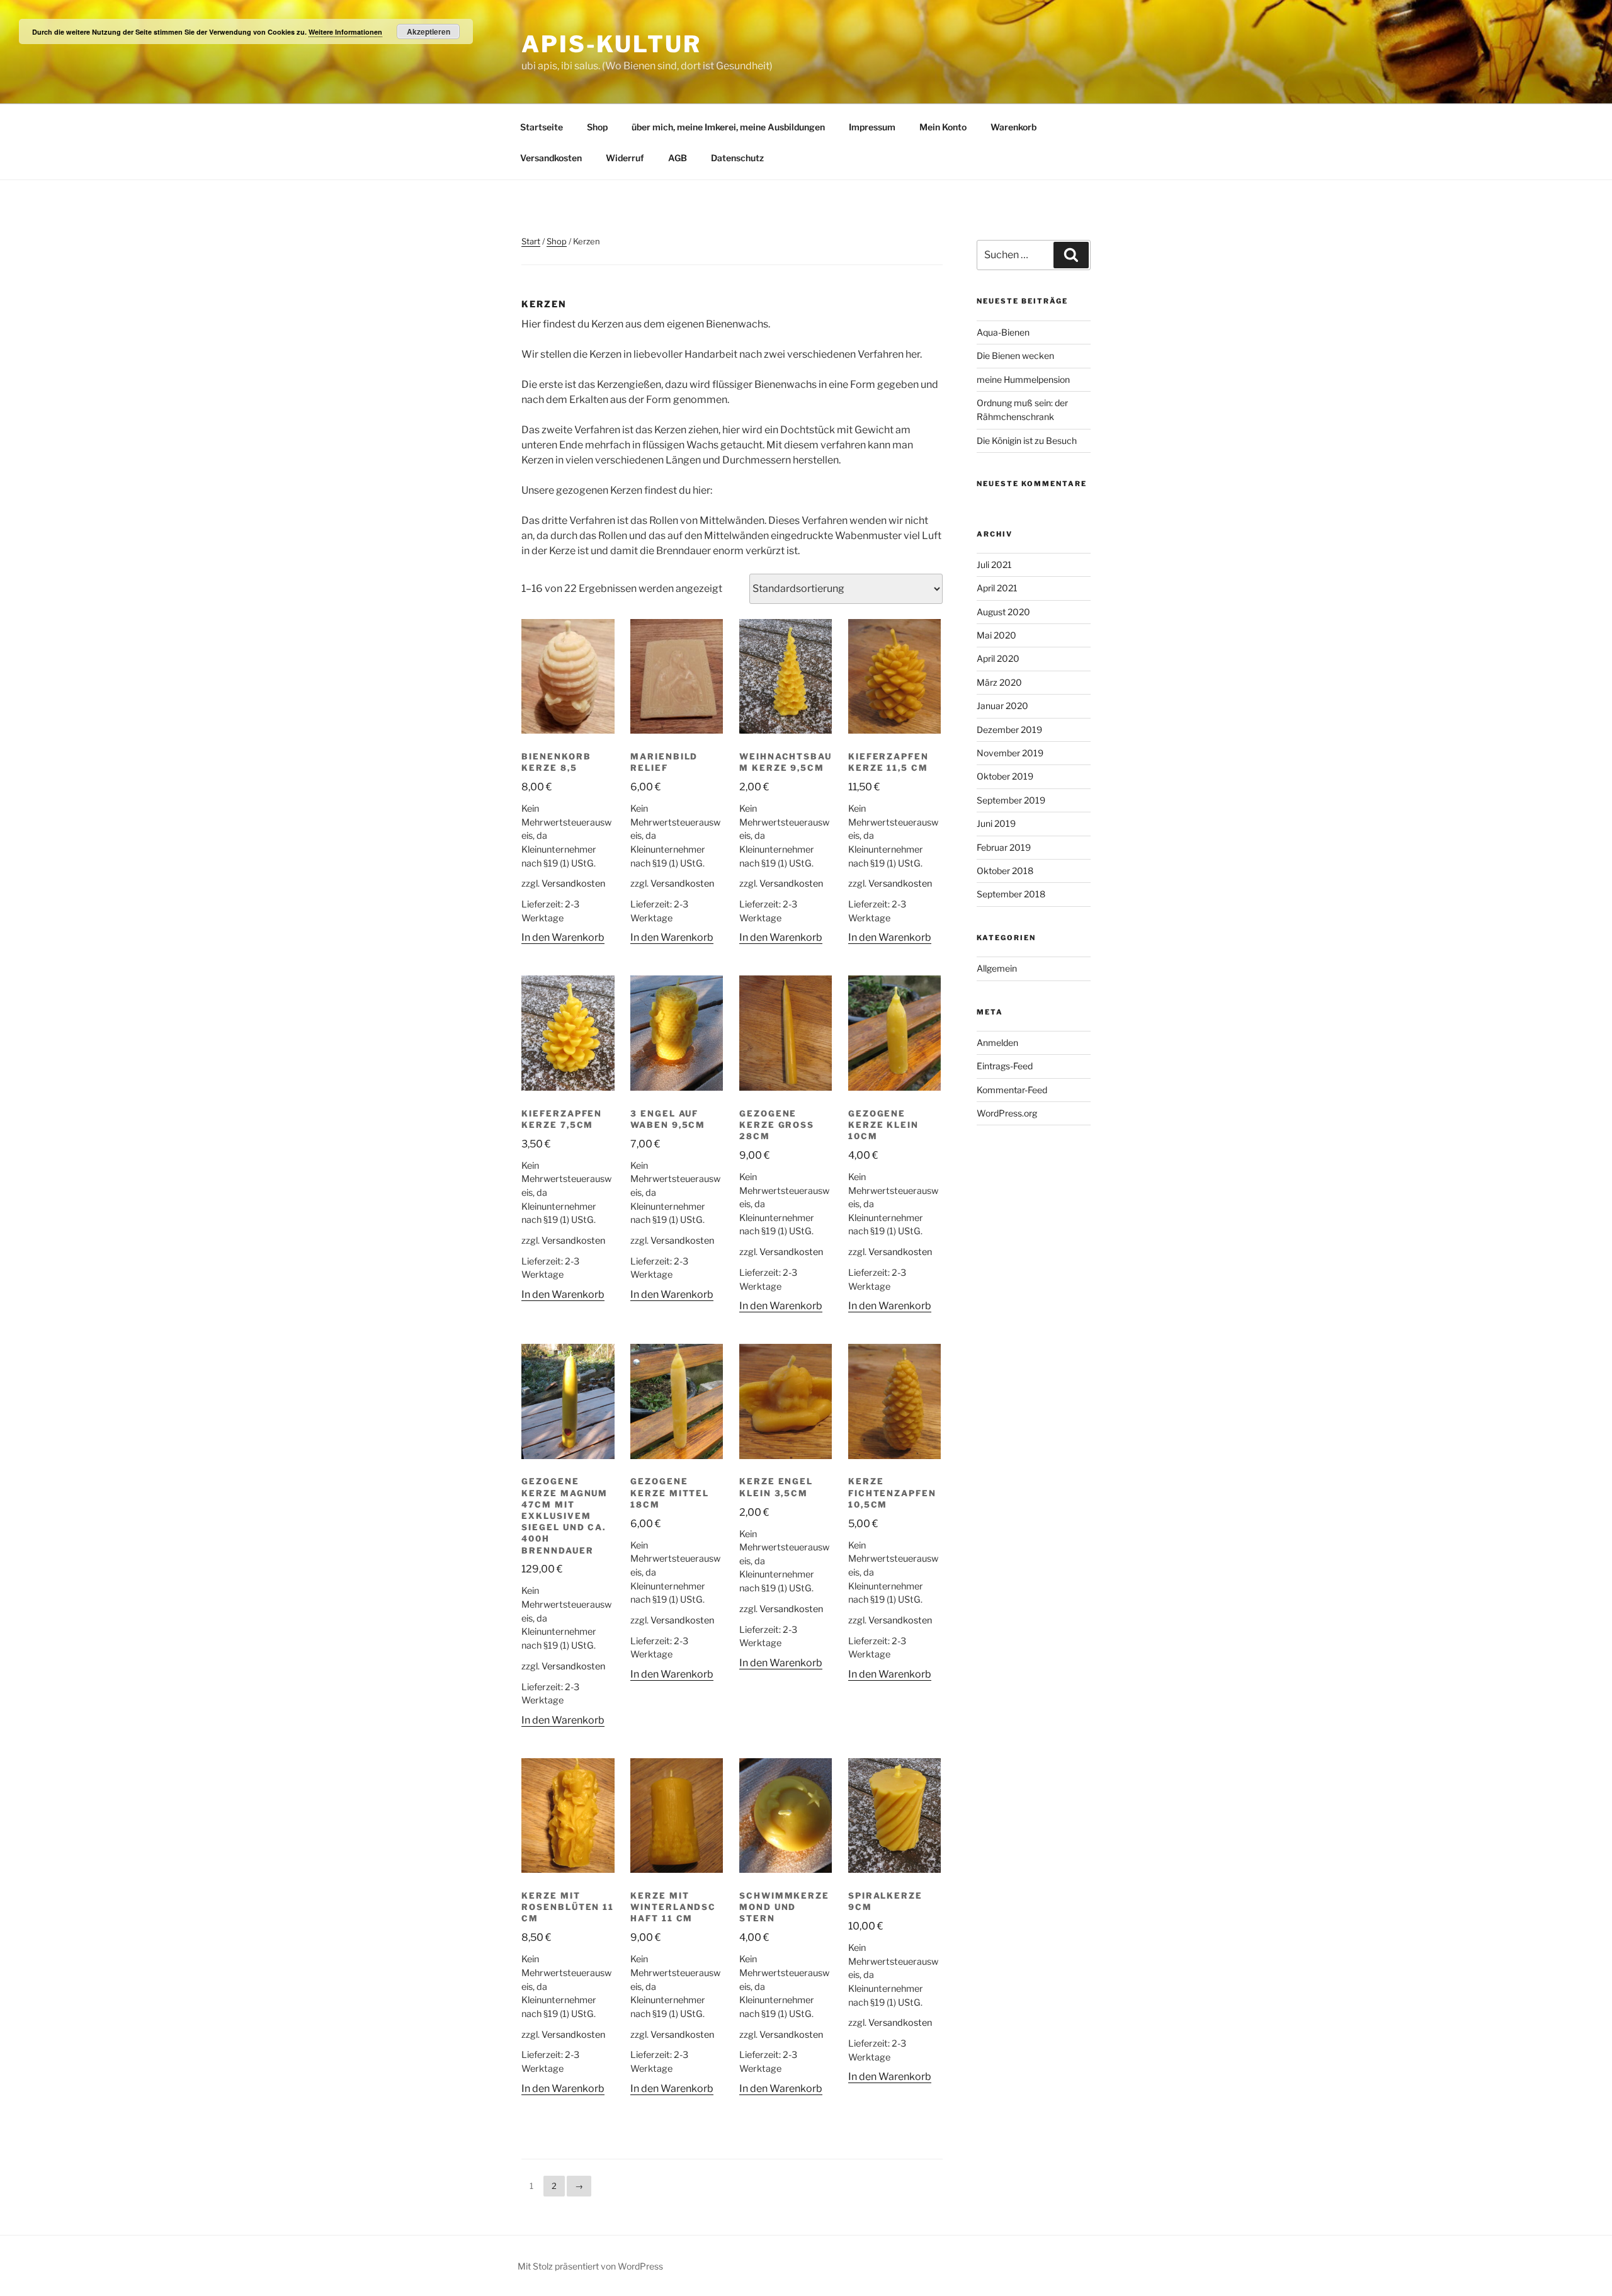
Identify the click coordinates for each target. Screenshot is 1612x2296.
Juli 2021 (994, 565)
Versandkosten (551, 158)
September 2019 (1011, 800)
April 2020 (998, 658)
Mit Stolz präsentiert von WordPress (590, 2266)
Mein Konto (943, 127)
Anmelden (997, 1043)
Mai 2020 (996, 635)
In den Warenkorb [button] (563, 937)
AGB (678, 158)
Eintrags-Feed (1005, 1066)
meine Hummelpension (1023, 379)
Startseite (542, 127)
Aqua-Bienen (1003, 332)
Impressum (872, 127)
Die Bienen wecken (1015, 355)
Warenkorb (1013, 127)
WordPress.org (1007, 1113)
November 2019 (1010, 753)
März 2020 (999, 682)
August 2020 (1003, 612)
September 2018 (1011, 894)
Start (531, 241)
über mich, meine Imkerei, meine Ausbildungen (728, 127)
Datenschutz (737, 158)
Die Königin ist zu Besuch (1027, 440)
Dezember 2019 (1009, 730)
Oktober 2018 (1005, 871)
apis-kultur (611, 44)
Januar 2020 (1002, 706)
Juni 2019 (996, 823)
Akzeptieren (429, 31)
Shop (597, 127)
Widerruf (625, 158)
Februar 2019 (1004, 847)
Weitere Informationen (345, 32)
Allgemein (997, 968)
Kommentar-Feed (1012, 1090)
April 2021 (997, 588)
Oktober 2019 (1005, 776)
